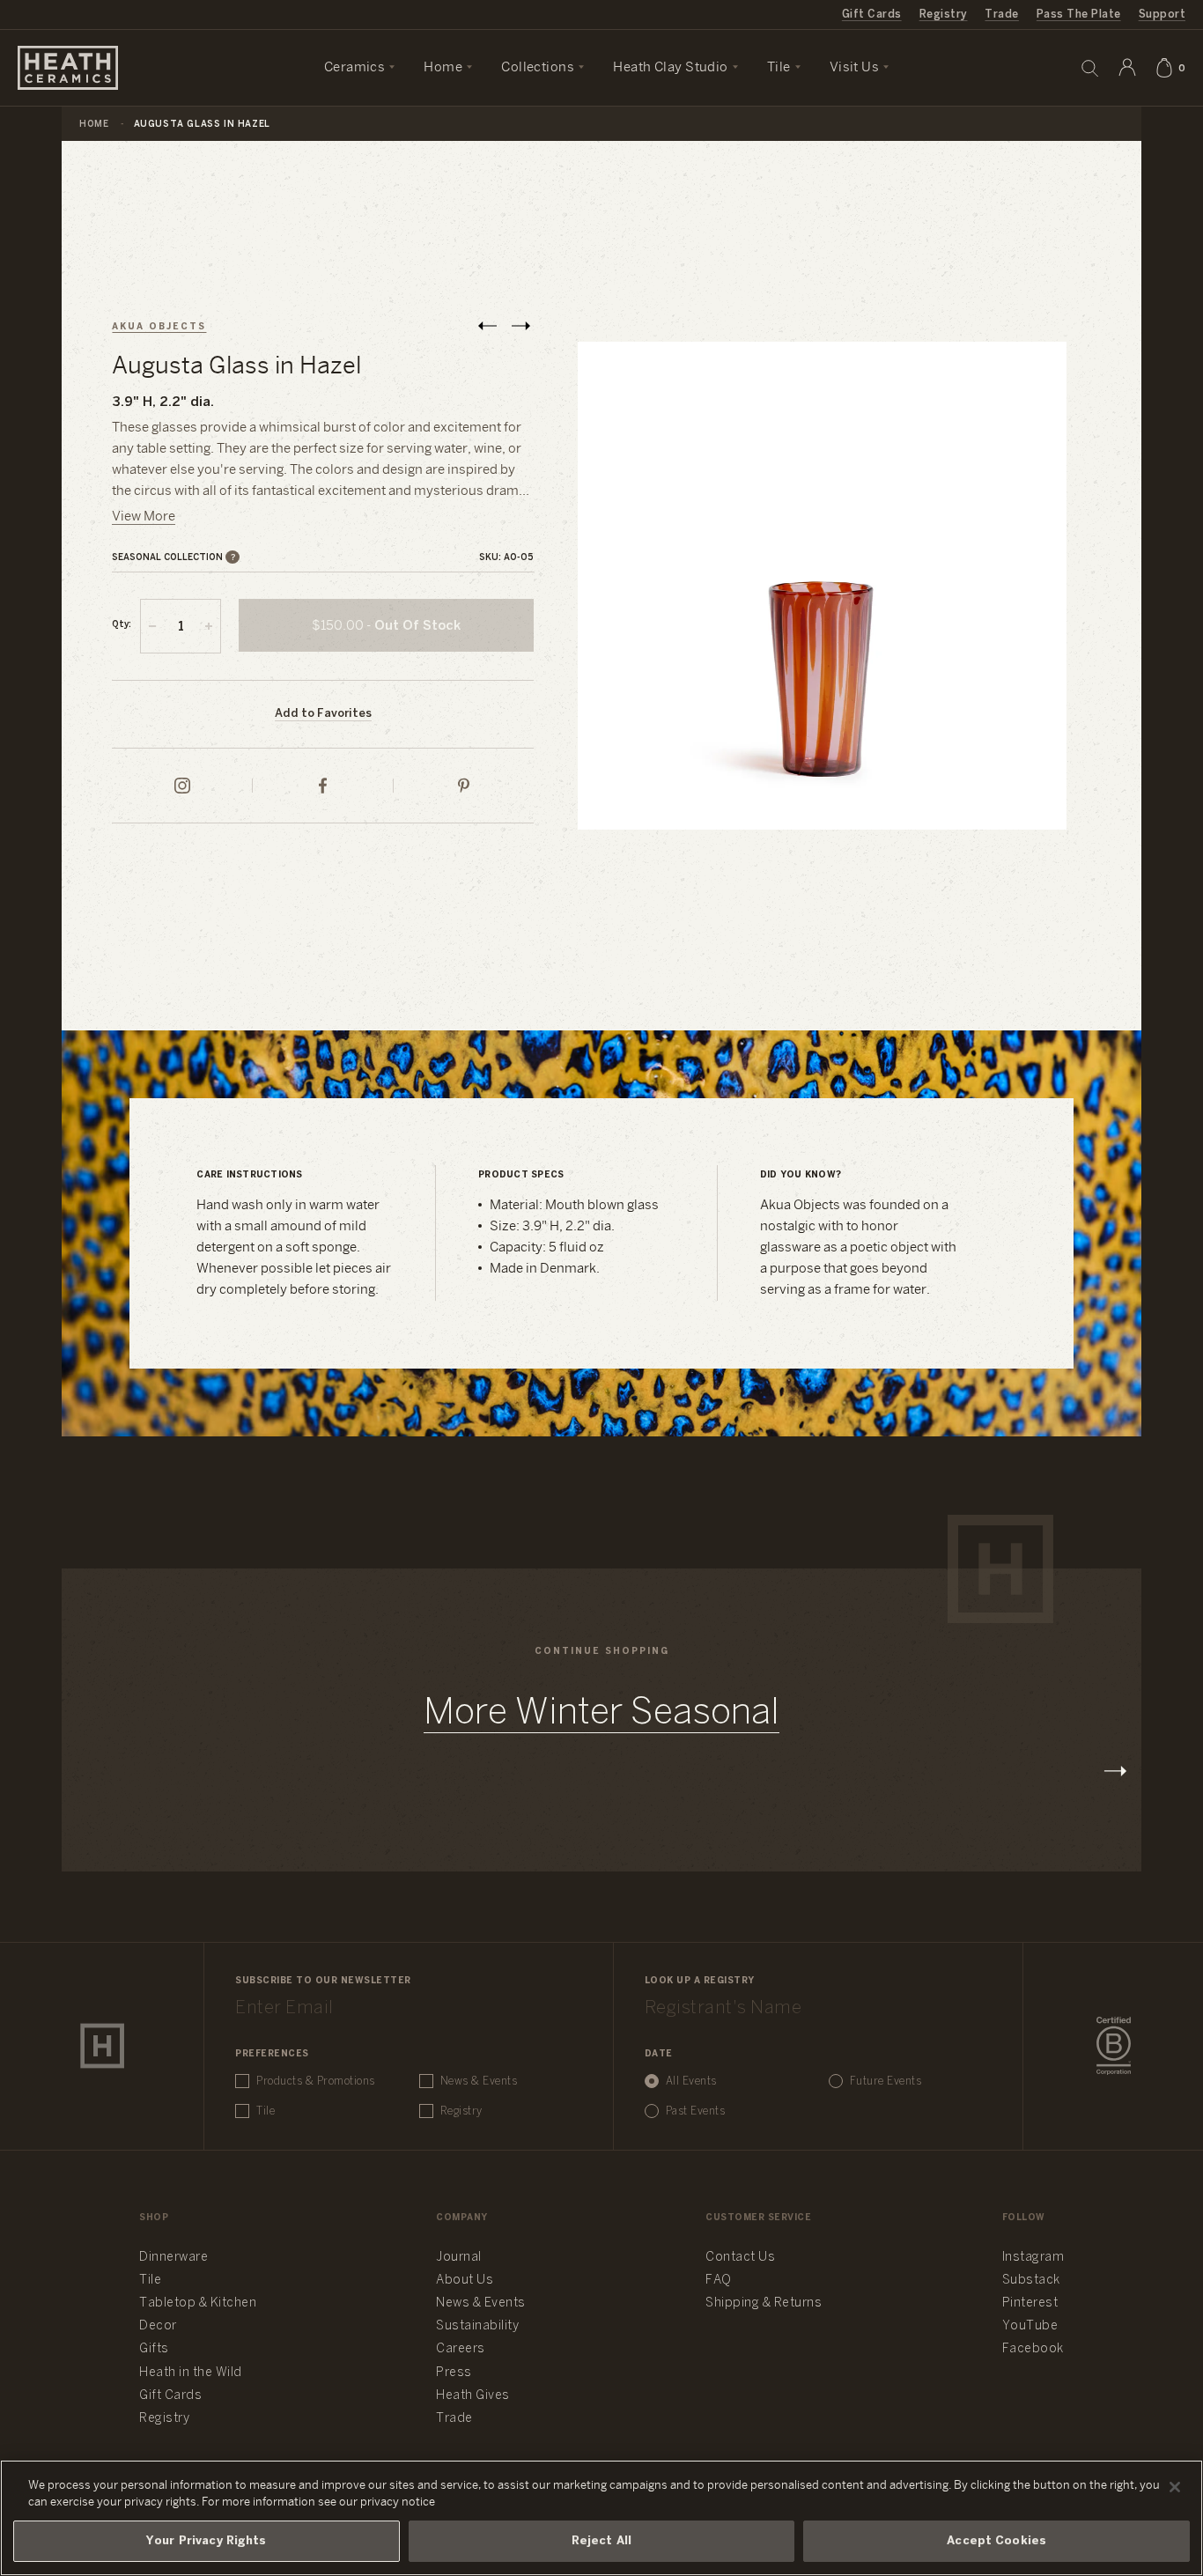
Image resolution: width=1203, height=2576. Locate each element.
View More (144, 517)
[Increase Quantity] (209, 626)
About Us (465, 2281)
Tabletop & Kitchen (198, 2303)
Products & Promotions (316, 2081)
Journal (459, 2258)
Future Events (886, 2081)
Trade (1001, 15)
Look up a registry (700, 1981)
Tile (266, 2111)
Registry (944, 15)
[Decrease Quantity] (152, 626)
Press (454, 2373)
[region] (601, 2518)
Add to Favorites (323, 714)
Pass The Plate (1079, 15)
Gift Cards (872, 15)
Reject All (601, 2541)
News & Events (479, 2081)
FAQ (719, 2281)
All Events (691, 2081)
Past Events (696, 2111)
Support (1162, 15)
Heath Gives (473, 2396)
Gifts (154, 2349)
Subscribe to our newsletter (323, 1981)
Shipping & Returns (764, 2303)
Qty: (122, 625)
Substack (1031, 2281)
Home (94, 125)
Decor (158, 2326)
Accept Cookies (996, 2541)
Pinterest (1030, 2303)
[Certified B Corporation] (1114, 2046)
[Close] (1175, 2487)
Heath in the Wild (191, 2373)
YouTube (1030, 2326)
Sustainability (477, 2326)
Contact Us (740, 2258)
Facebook (1033, 2349)
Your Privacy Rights (206, 2541)
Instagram (1033, 2258)
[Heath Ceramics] (102, 2046)
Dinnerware (173, 2258)
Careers (461, 2349)
